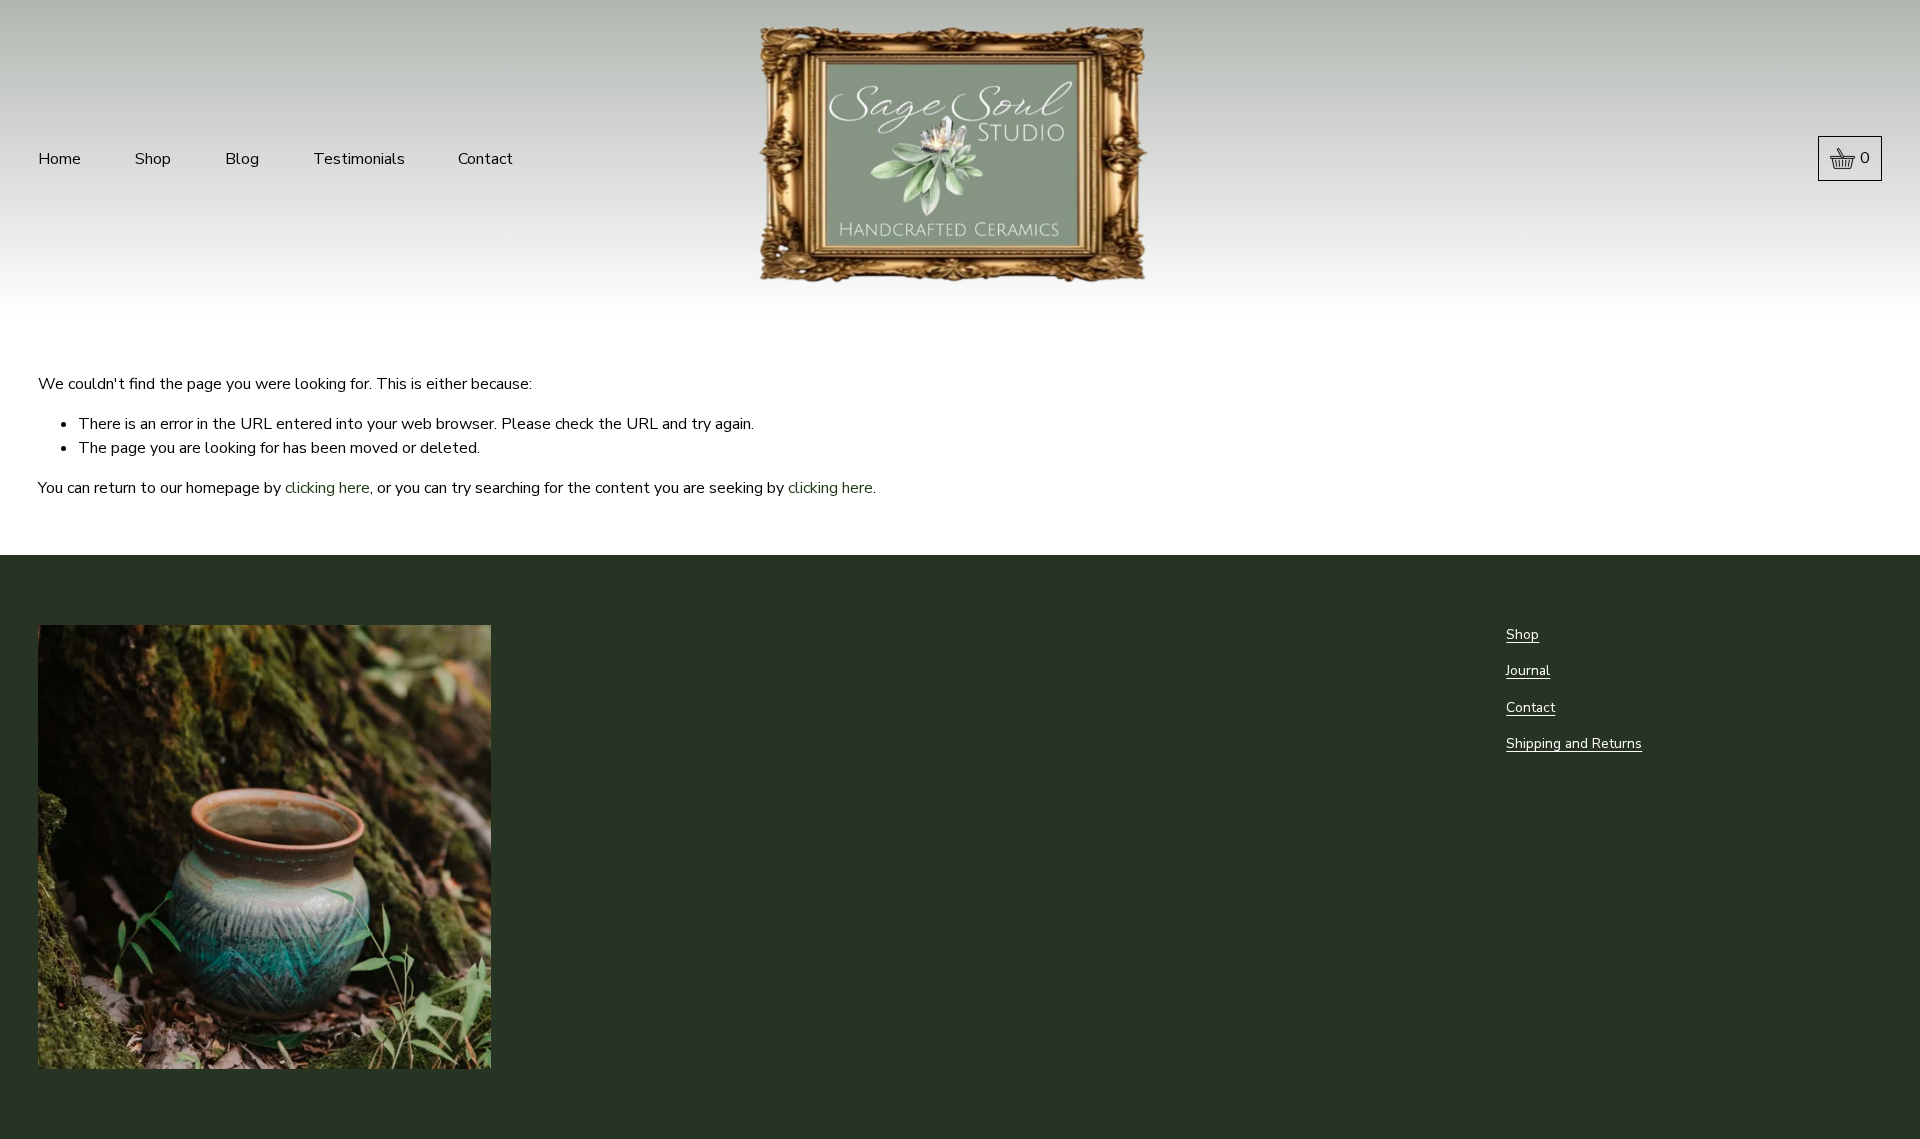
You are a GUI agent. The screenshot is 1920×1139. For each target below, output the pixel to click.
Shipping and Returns (1574, 743)
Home (59, 159)
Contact (485, 159)
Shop (153, 159)
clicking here (327, 488)
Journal (1528, 670)
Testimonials (359, 159)
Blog (242, 159)
